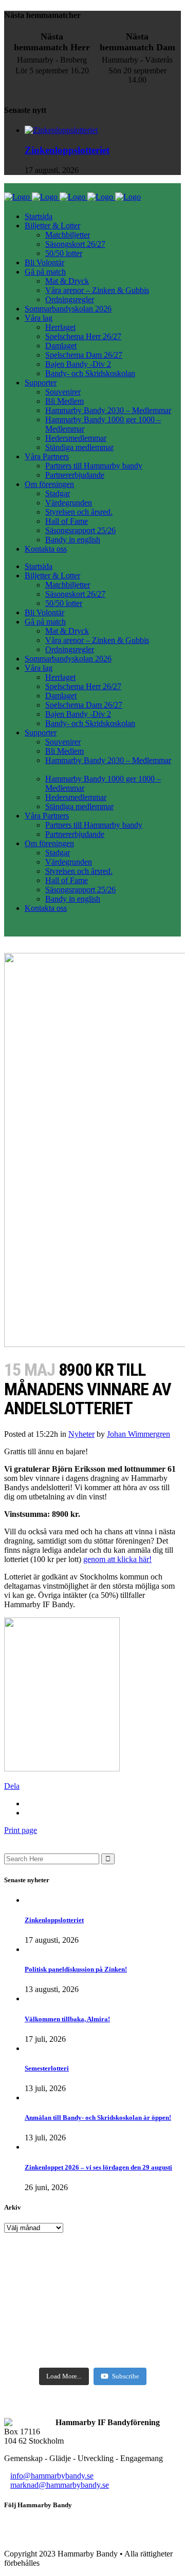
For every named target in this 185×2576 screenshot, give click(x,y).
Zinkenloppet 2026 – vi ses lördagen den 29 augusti (98, 2167)
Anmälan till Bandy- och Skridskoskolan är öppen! (98, 2118)
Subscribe (126, 2376)
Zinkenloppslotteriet (67, 150)
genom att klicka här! (117, 1559)
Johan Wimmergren (138, 1434)
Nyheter (81, 1434)
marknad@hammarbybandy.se (60, 2485)
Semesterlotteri (47, 2068)
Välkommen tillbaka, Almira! (67, 2019)
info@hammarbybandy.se (52, 2476)
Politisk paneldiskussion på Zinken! (76, 1969)
